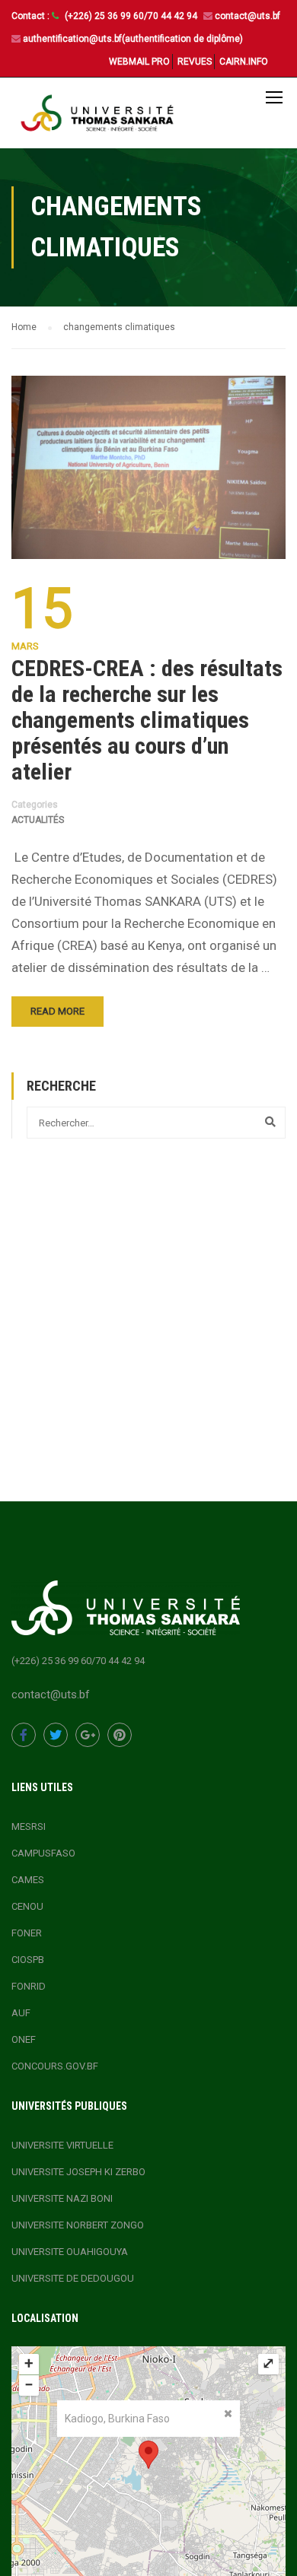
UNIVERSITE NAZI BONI (62, 2198)
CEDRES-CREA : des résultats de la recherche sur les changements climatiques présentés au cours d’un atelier (147, 720)
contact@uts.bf (247, 16)
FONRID (29, 1986)
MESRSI (29, 1826)
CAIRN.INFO (244, 62)
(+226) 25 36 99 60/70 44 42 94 (132, 16)
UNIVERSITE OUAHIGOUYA (70, 2252)
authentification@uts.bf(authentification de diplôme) (133, 39)
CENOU (27, 1906)
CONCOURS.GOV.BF (55, 2066)
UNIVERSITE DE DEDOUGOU (73, 2278)
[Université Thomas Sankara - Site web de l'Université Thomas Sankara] (97, 117)
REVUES (195, 62)
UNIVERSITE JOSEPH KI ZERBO (78, 2172)
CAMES (28, 1880)
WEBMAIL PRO (139, 62)
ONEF (24, 2039)
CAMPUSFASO (43, 1853)
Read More (57, 1011)
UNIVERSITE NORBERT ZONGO (78, 2225)
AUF (21, 2013)
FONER (27, 1933)
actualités (38, 820)
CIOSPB (28, 1960)
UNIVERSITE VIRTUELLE (62, 2145)
